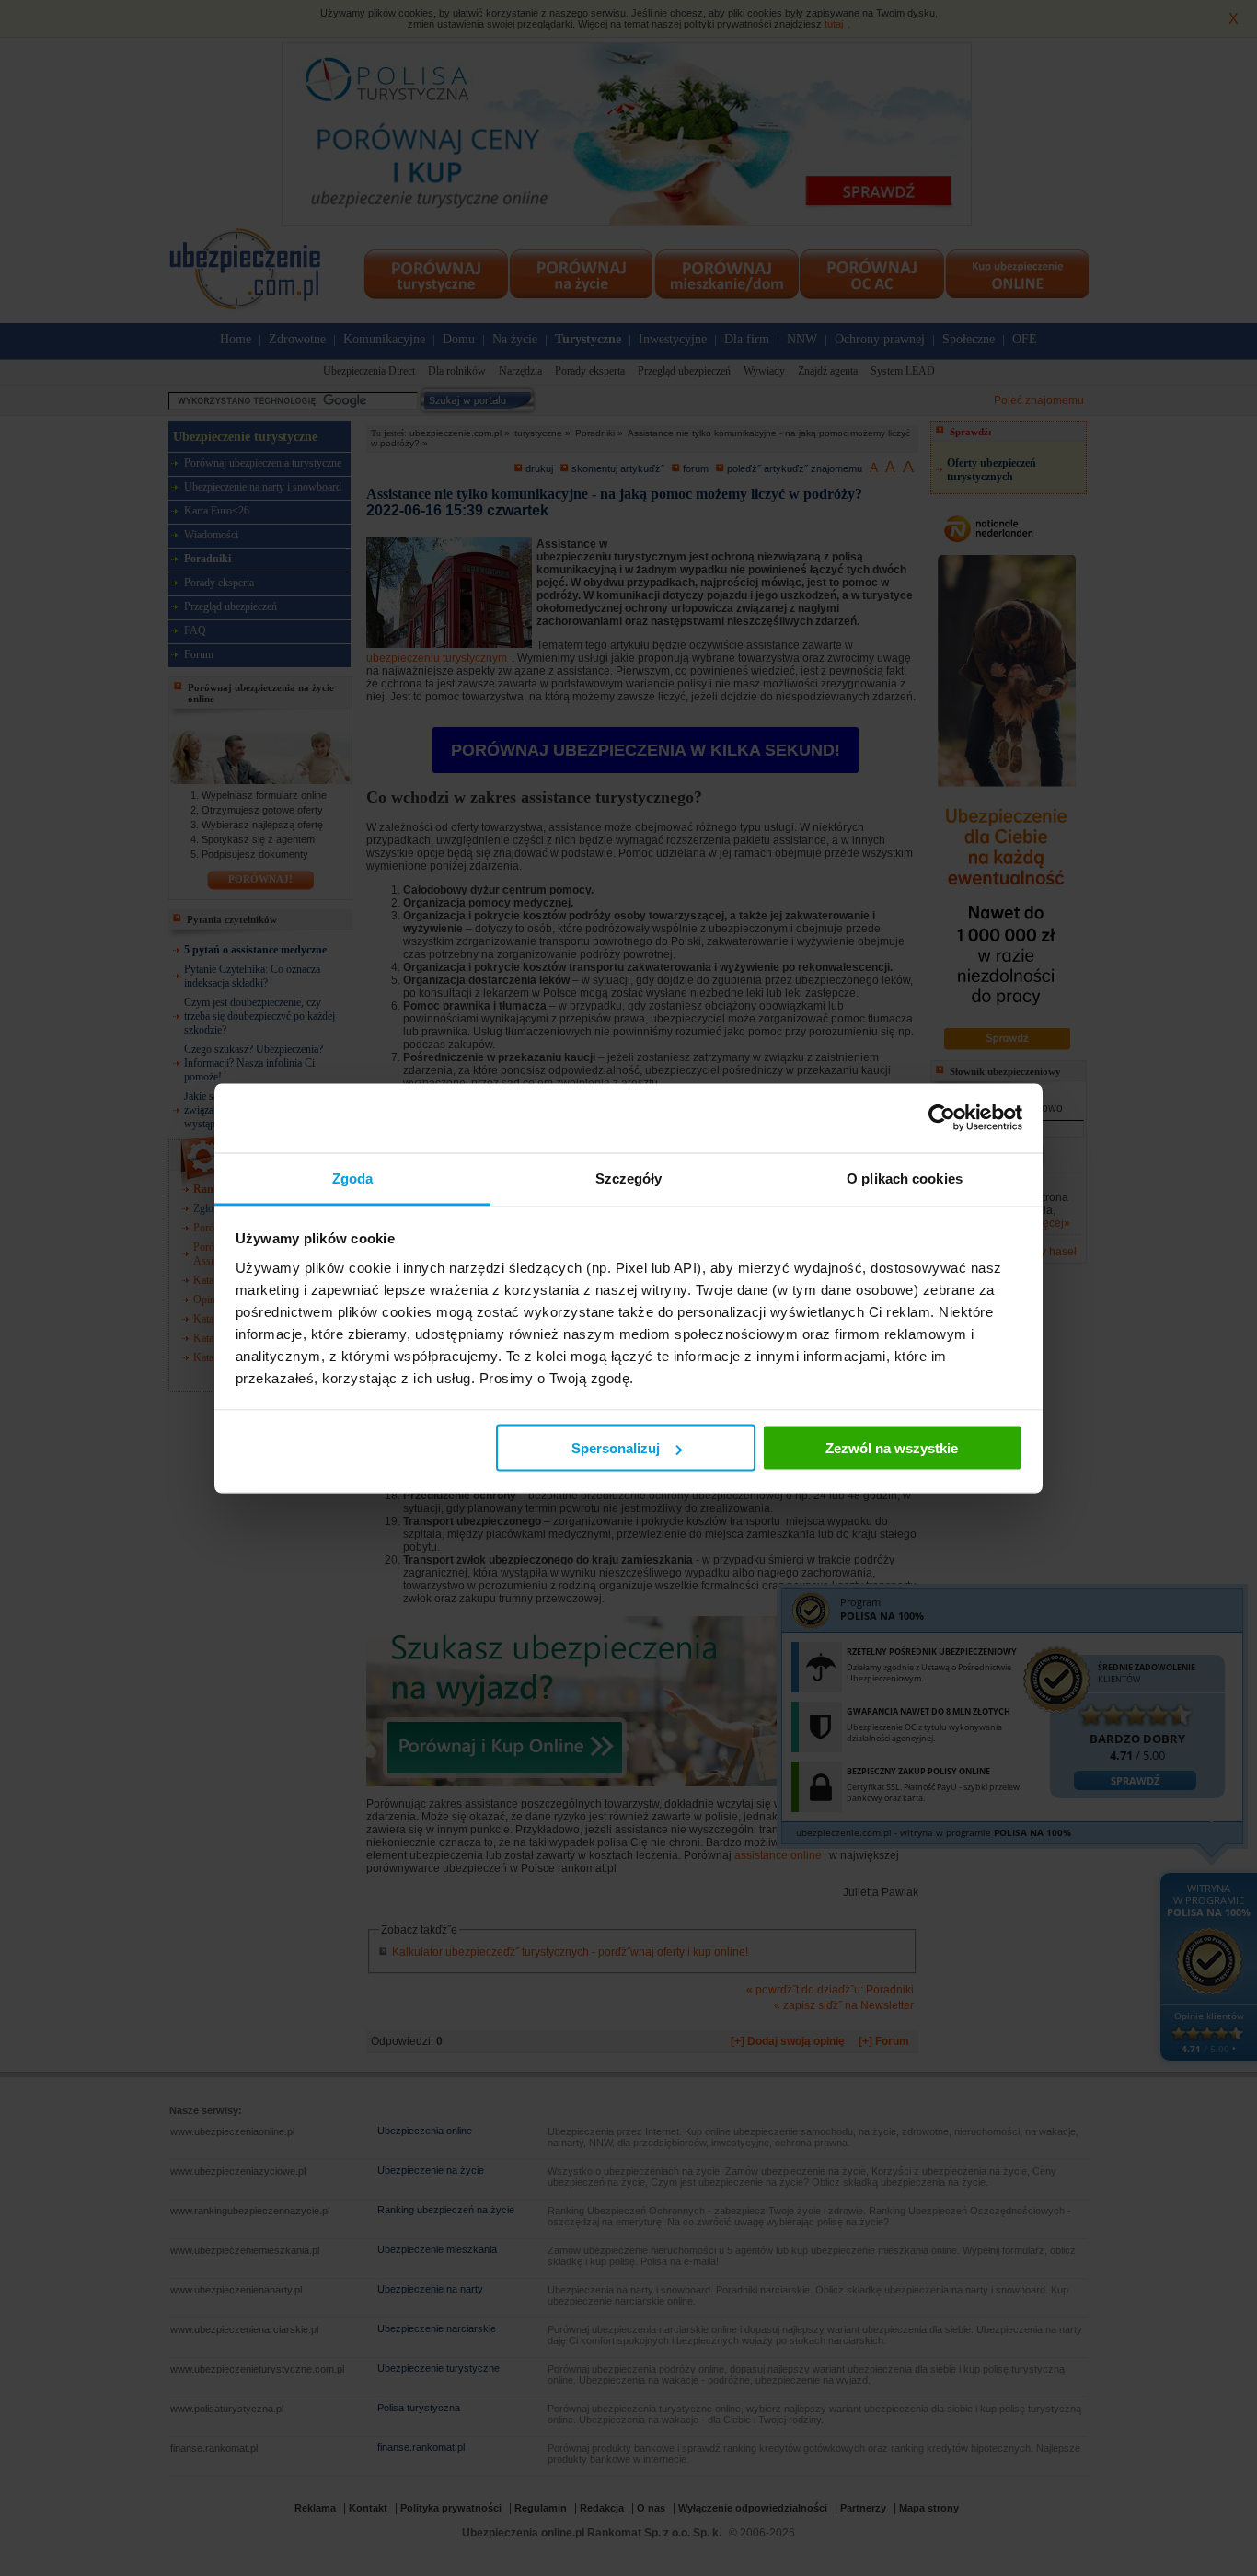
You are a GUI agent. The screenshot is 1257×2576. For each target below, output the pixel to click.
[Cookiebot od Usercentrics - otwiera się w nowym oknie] (942, 1118)
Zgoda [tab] (353, 1178)
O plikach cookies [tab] (905, 1178)
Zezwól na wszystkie (892, 1448)
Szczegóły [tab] (629, 1178)
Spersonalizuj (616, 1448)
